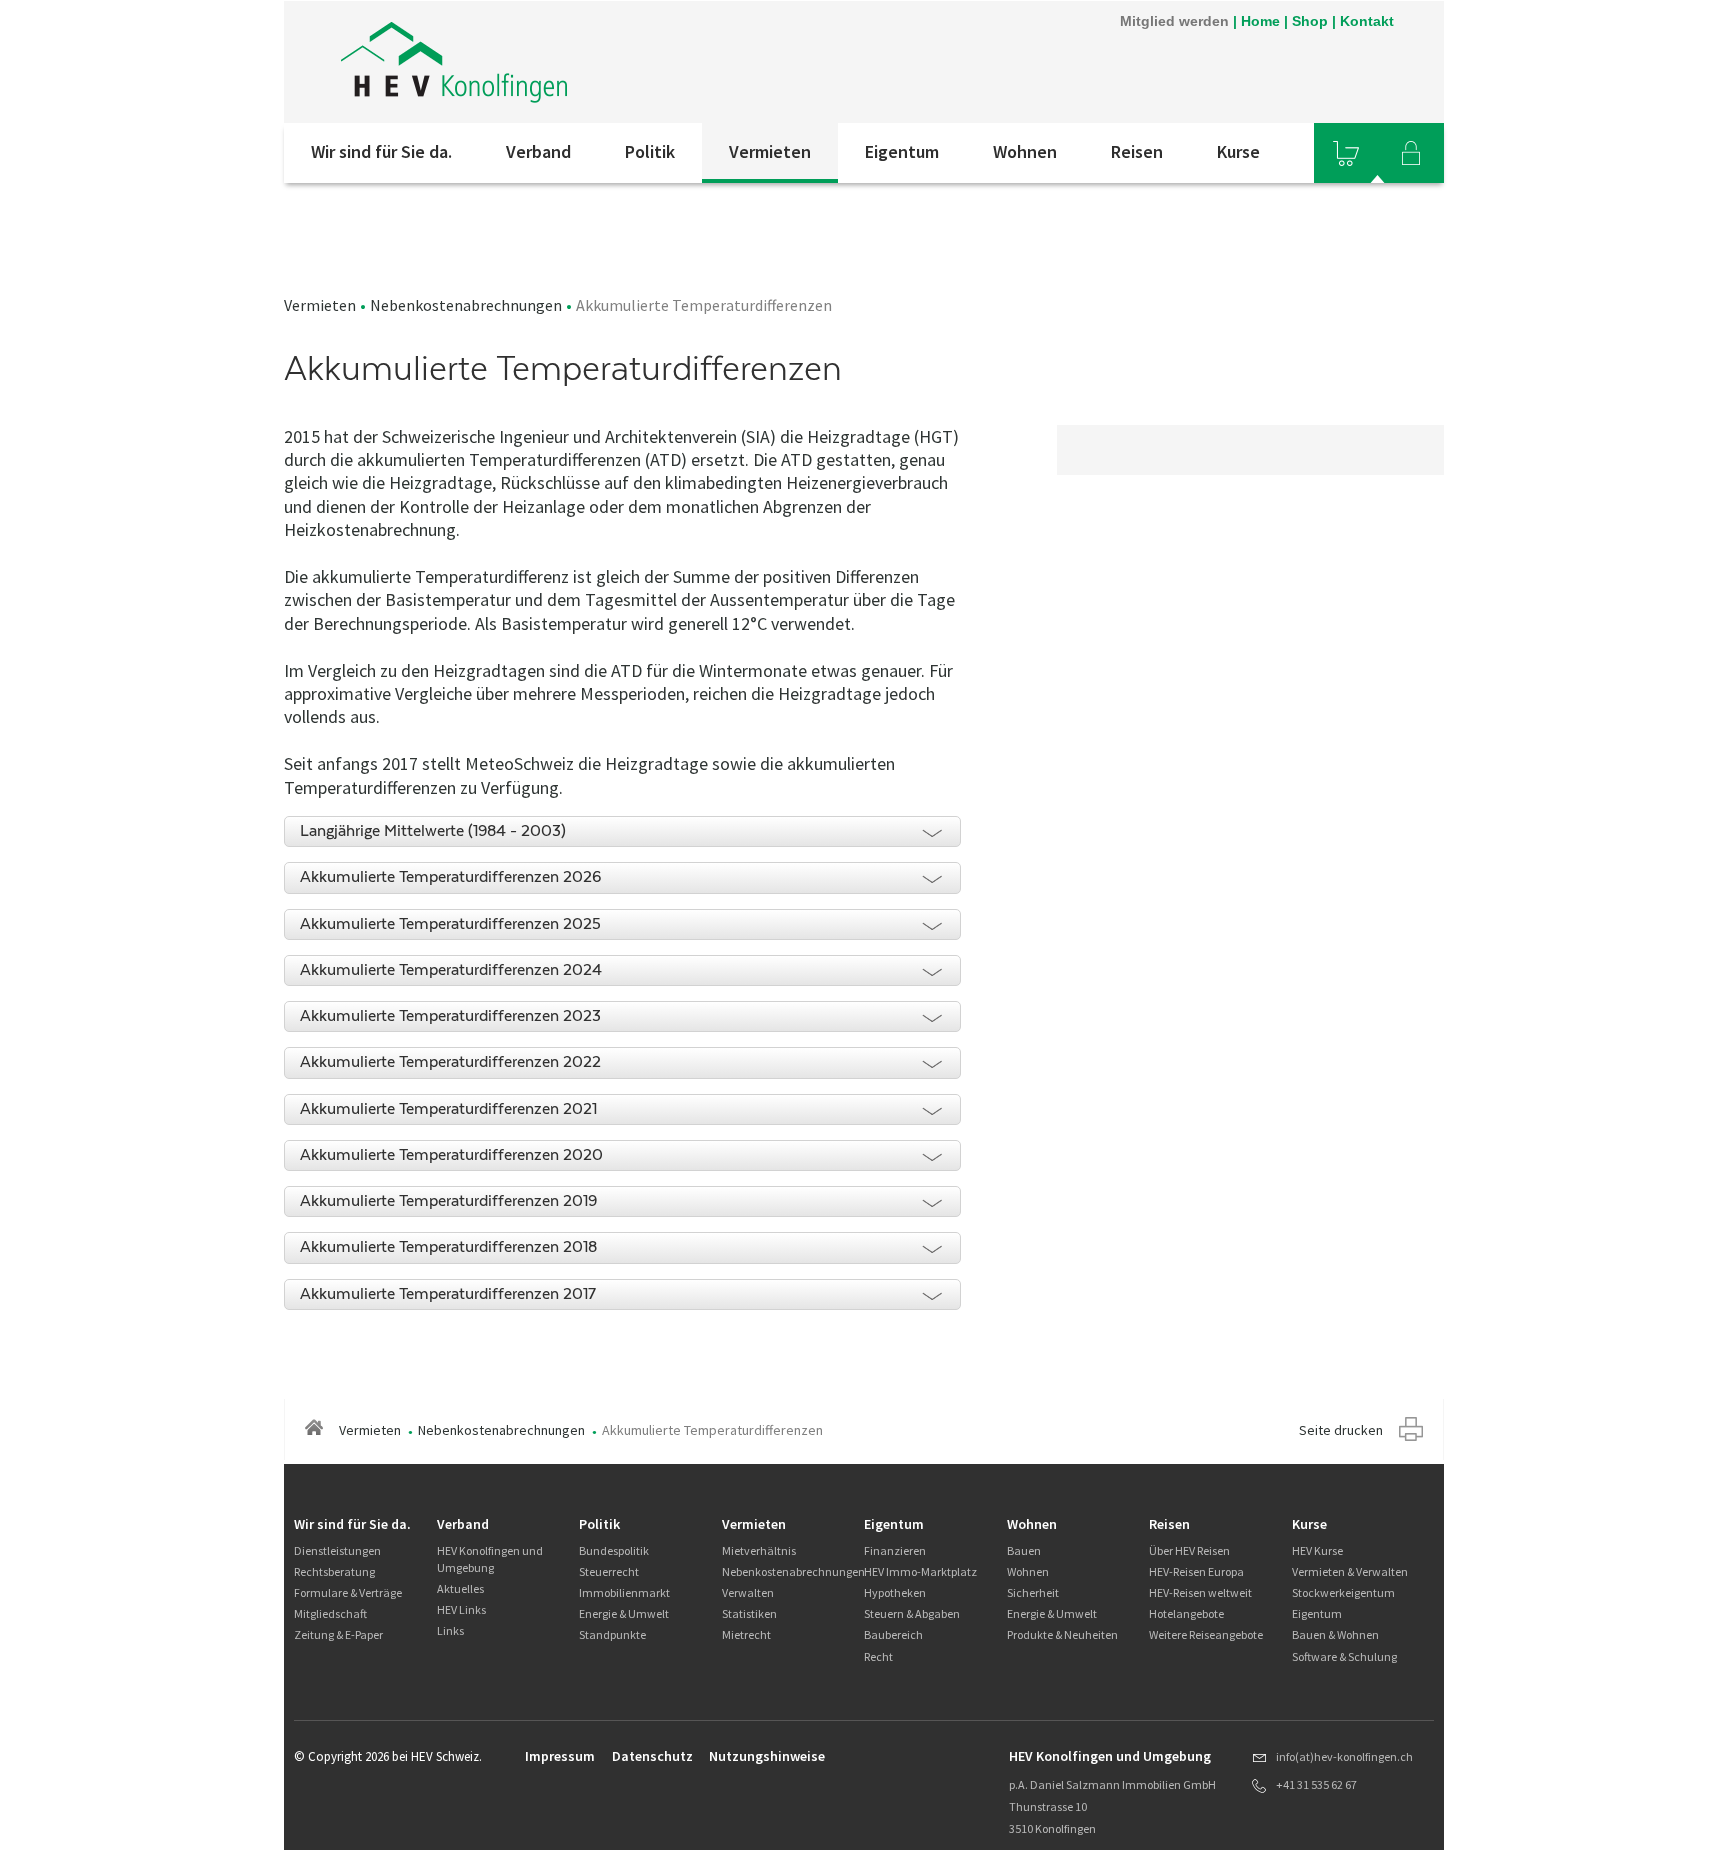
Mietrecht (746, 1634)
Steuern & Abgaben (912, 1613)
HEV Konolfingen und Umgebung (490, 1559)
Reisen (1137, 151)
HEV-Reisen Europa (1196, 1571)
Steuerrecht (609, 1571)
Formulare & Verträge (348, 1592)
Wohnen (1025, 151)
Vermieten (770, 151)
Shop (1310, 21)
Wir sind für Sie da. (381, 151)
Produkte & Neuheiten (1062, 1634)
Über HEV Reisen (1189, 1550)
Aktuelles (460, 1588)
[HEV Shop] (1346, 153)
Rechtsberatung (334, 1571)
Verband (538, 151)
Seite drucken (1341, 1430)
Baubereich (893, 1634)
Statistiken (749, 1613)
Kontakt (1367, 21)
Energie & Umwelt (624, 1613)
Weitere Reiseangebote (1206, 1634)
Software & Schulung (1344, 1656)
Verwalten (748, 1592)
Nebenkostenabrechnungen (466, 305)
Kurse (1238, 151)
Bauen (1024, 1550)
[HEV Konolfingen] (553, 62)
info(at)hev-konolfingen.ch (1344, 1756)
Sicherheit (1033, 1592)
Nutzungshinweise (767, 1756)
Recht (878, 1656)
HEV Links (461, 1609)
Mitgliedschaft (330, 1613)
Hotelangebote (1186, 1613)
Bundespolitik (614, 1550)
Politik (650, 151)
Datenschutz (652, 1756)
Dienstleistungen (337, 1550)
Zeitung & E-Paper (338, 1634)
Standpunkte (612, 1634)
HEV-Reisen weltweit (1200, 1592)
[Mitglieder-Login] (1411, 153)
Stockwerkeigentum (1343, 1592)
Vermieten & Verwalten (1350, 1571)
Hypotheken (895, 1592)
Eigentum (902, 151)
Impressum (560, 1756)
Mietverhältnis (759, 1550)
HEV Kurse (1317, 1550)
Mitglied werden (1174, 21)
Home (1260, 21)
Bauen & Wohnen (1335, 1634)
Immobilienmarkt (624, 1592)
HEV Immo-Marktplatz (920, 1571)
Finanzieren (895, 1550)
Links (450, 1630)
